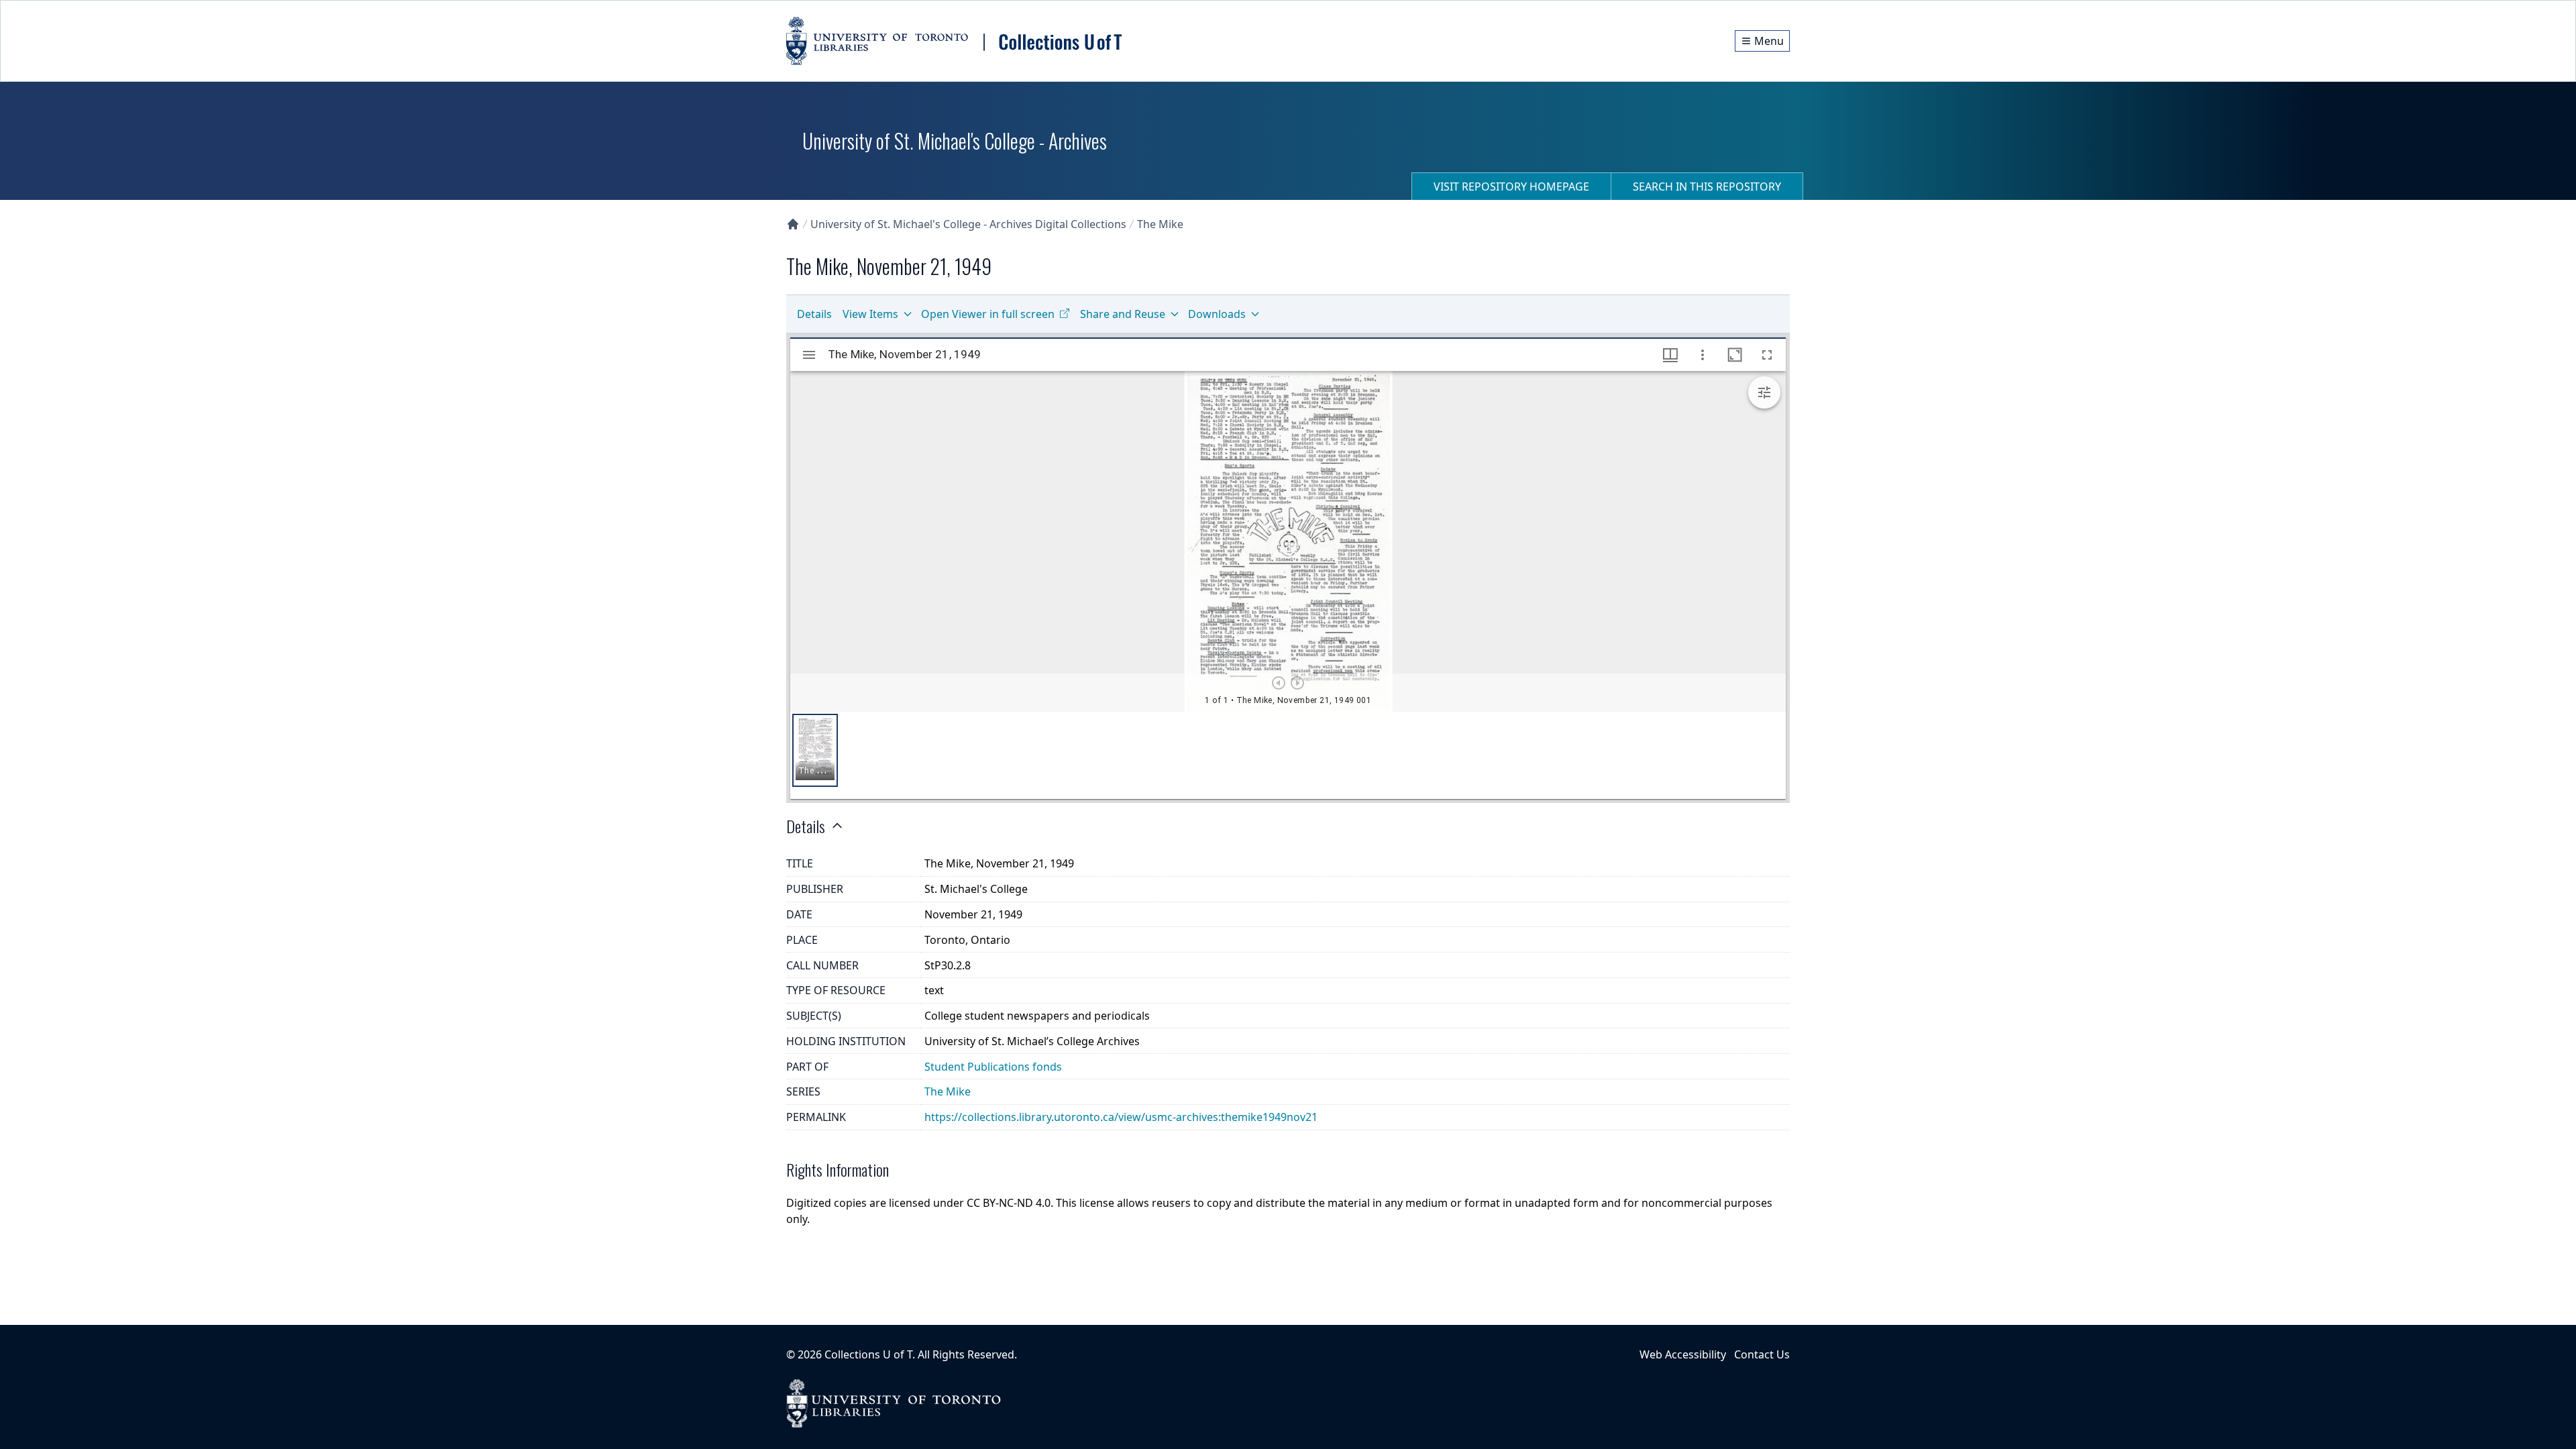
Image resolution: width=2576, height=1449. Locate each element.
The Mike (1160, 224)
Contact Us (1762, 1354)
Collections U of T (868, 1354)
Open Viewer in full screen (988, 314)
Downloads (1217, 314)
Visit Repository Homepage (1511, 186)
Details (814, 314)
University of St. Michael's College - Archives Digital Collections (968, 224)
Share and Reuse (1123, 314)
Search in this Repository (1707, 186)
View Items (870, 314)
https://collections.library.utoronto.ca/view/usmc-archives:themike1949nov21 (1121, 1117)
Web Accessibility (1683, 1354)
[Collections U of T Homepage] (793, 224)
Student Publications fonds (993, 1067)
